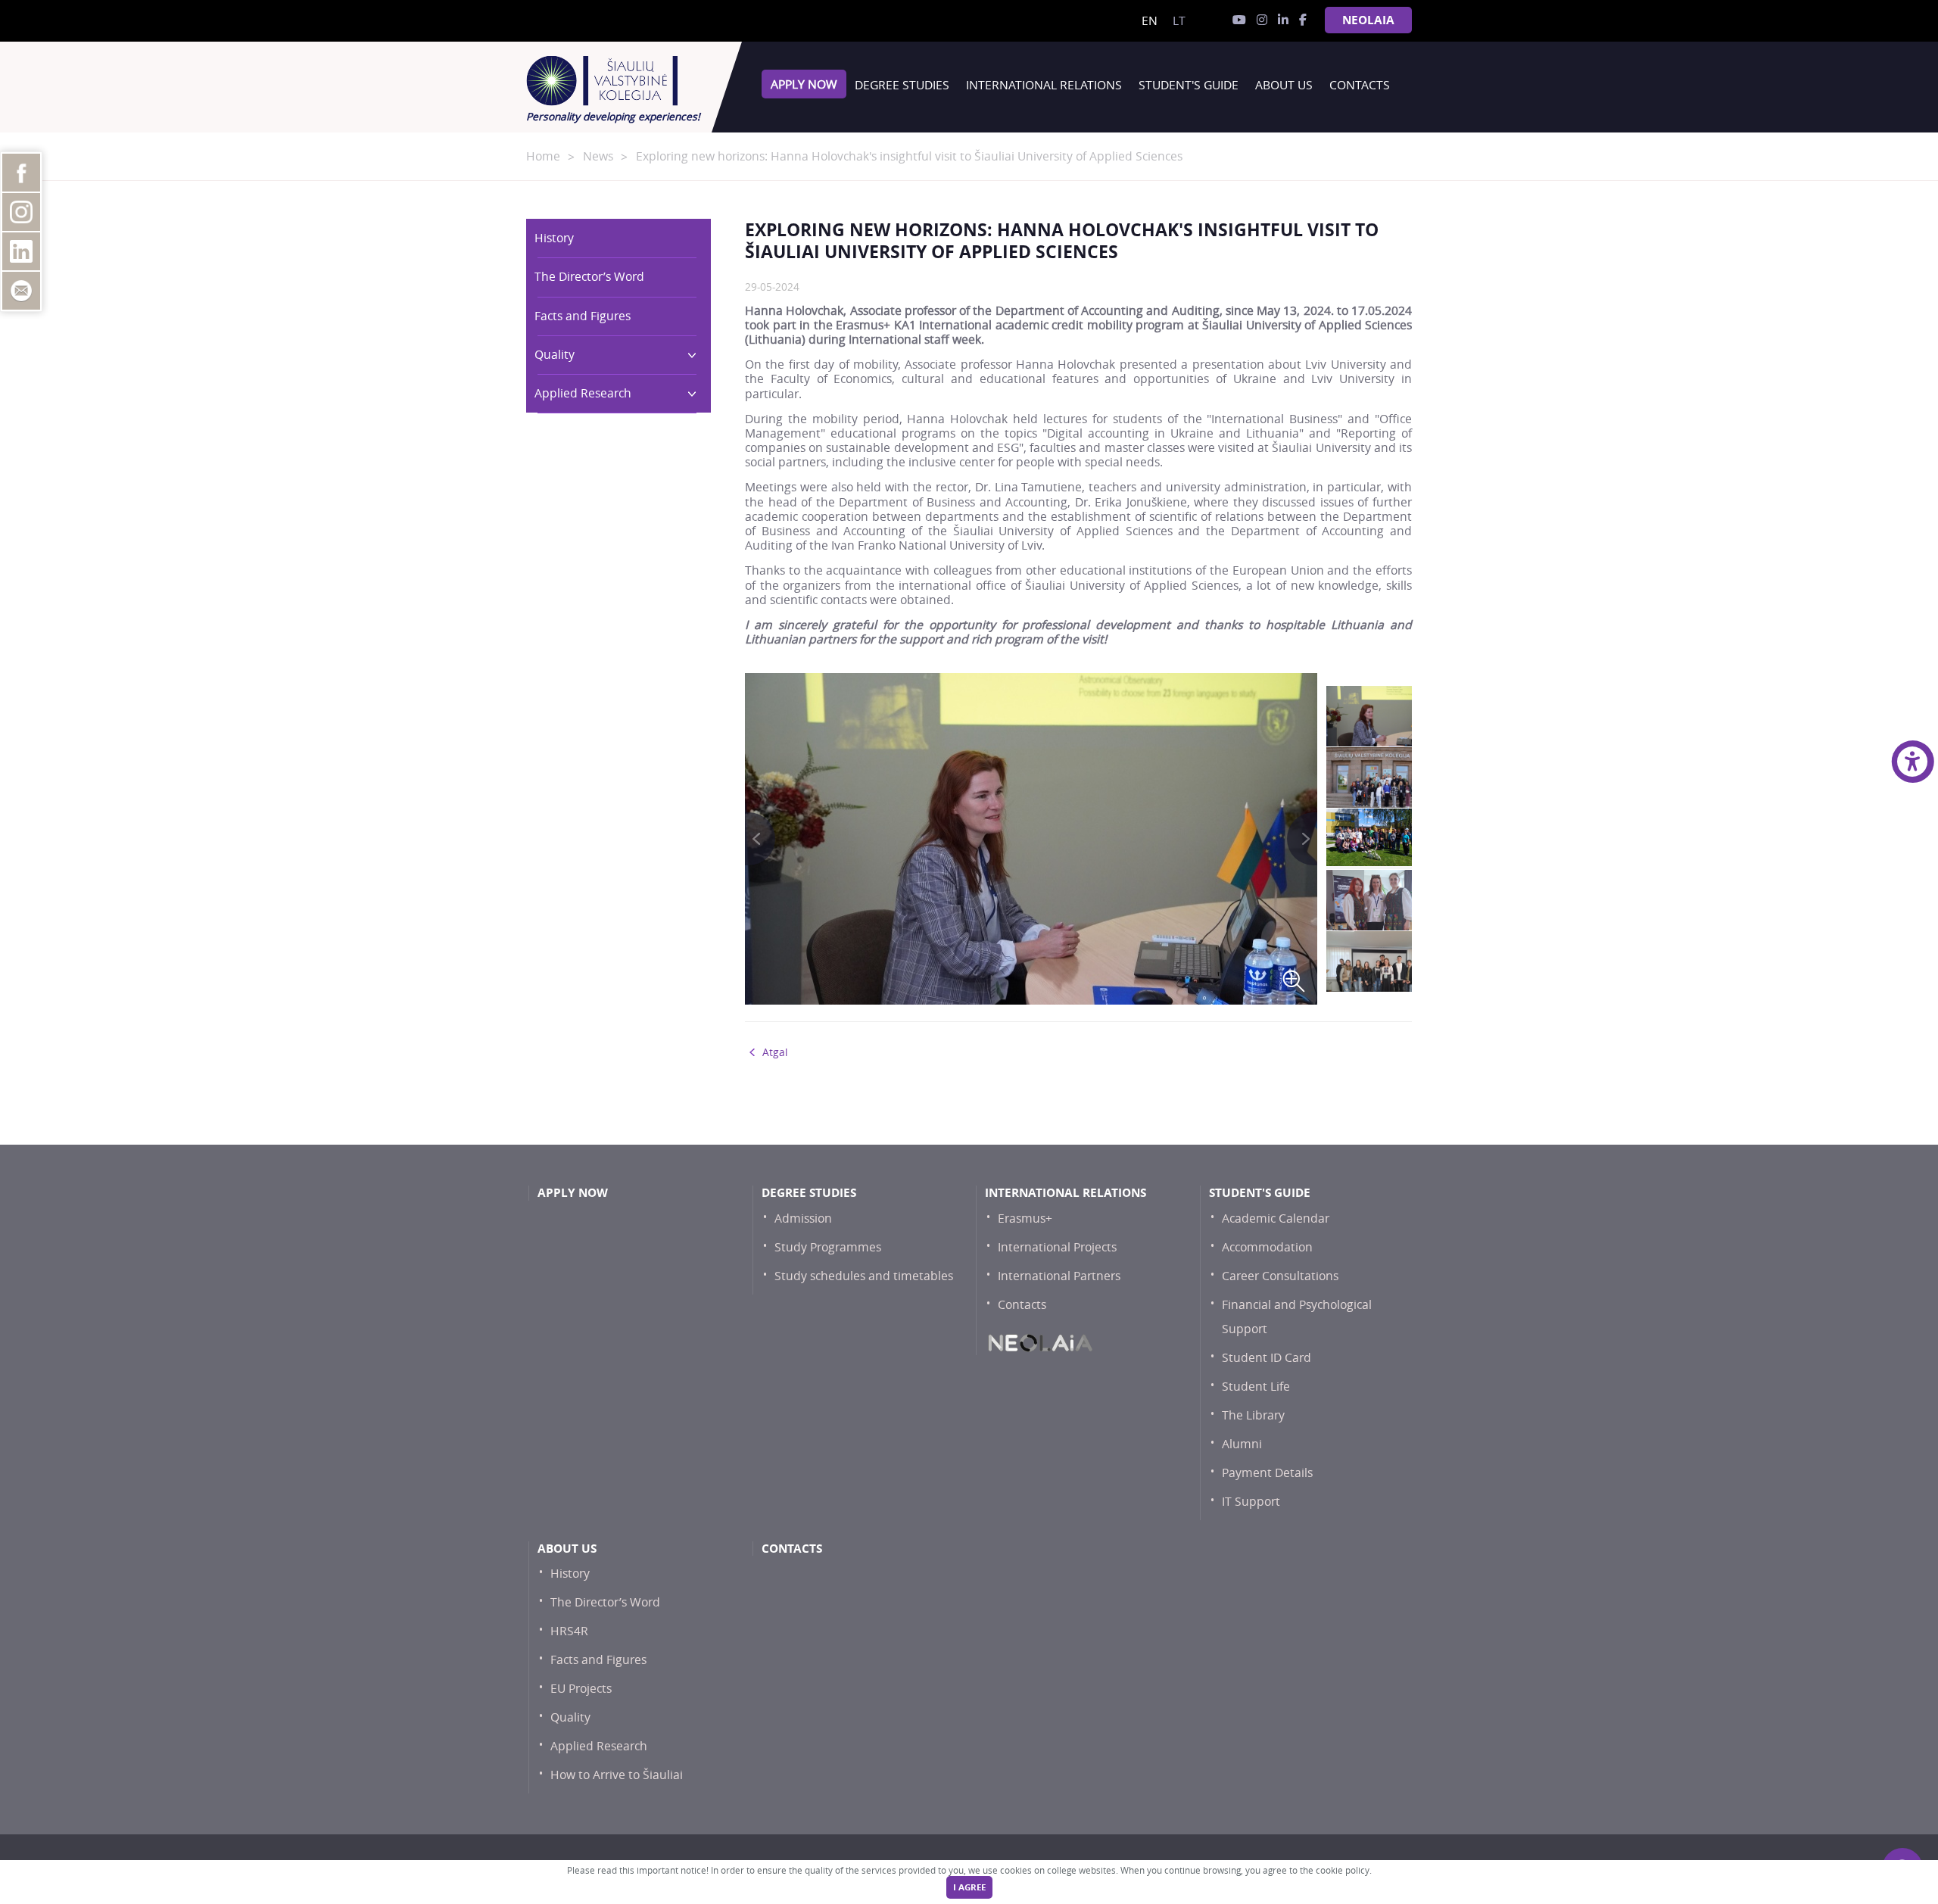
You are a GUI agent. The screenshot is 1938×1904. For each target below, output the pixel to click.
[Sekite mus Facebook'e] (1303, 20)
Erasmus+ (1025, 1218)
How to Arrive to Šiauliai (617, 1775)
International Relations (1044, 85)
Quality (555, 355)
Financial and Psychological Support (1297, 1317)
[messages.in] (1262, 20)
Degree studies (902, 85)
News (598, 156)
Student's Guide (1189, 85)
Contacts (1360, 85)
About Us (1284, 85)
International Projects (1057, 1247)
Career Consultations (1280, 1276)
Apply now (804, 84)
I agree (969, 1887)
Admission (803, 1218)
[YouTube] (1239, 20)
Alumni (1242, 1444)
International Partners (1059, 1276)
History (554, 238)
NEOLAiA (1368, 20)
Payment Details (1267, 1473)
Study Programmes (828, 1247)
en (1150, 21)
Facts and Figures (583, 316)
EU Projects (581, 1689)
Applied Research (583, 393)
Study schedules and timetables (864, 1276)
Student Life (1256, 1387)
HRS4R (569, 1631)
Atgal (775, 1052)
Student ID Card (1267, 1358)
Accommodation (1267, 1247)
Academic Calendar (1276, 1218)
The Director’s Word (589, 277)
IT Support (1251, 1502)
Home (543, 156)
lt (1179, 21)
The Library (1253, 1415)
